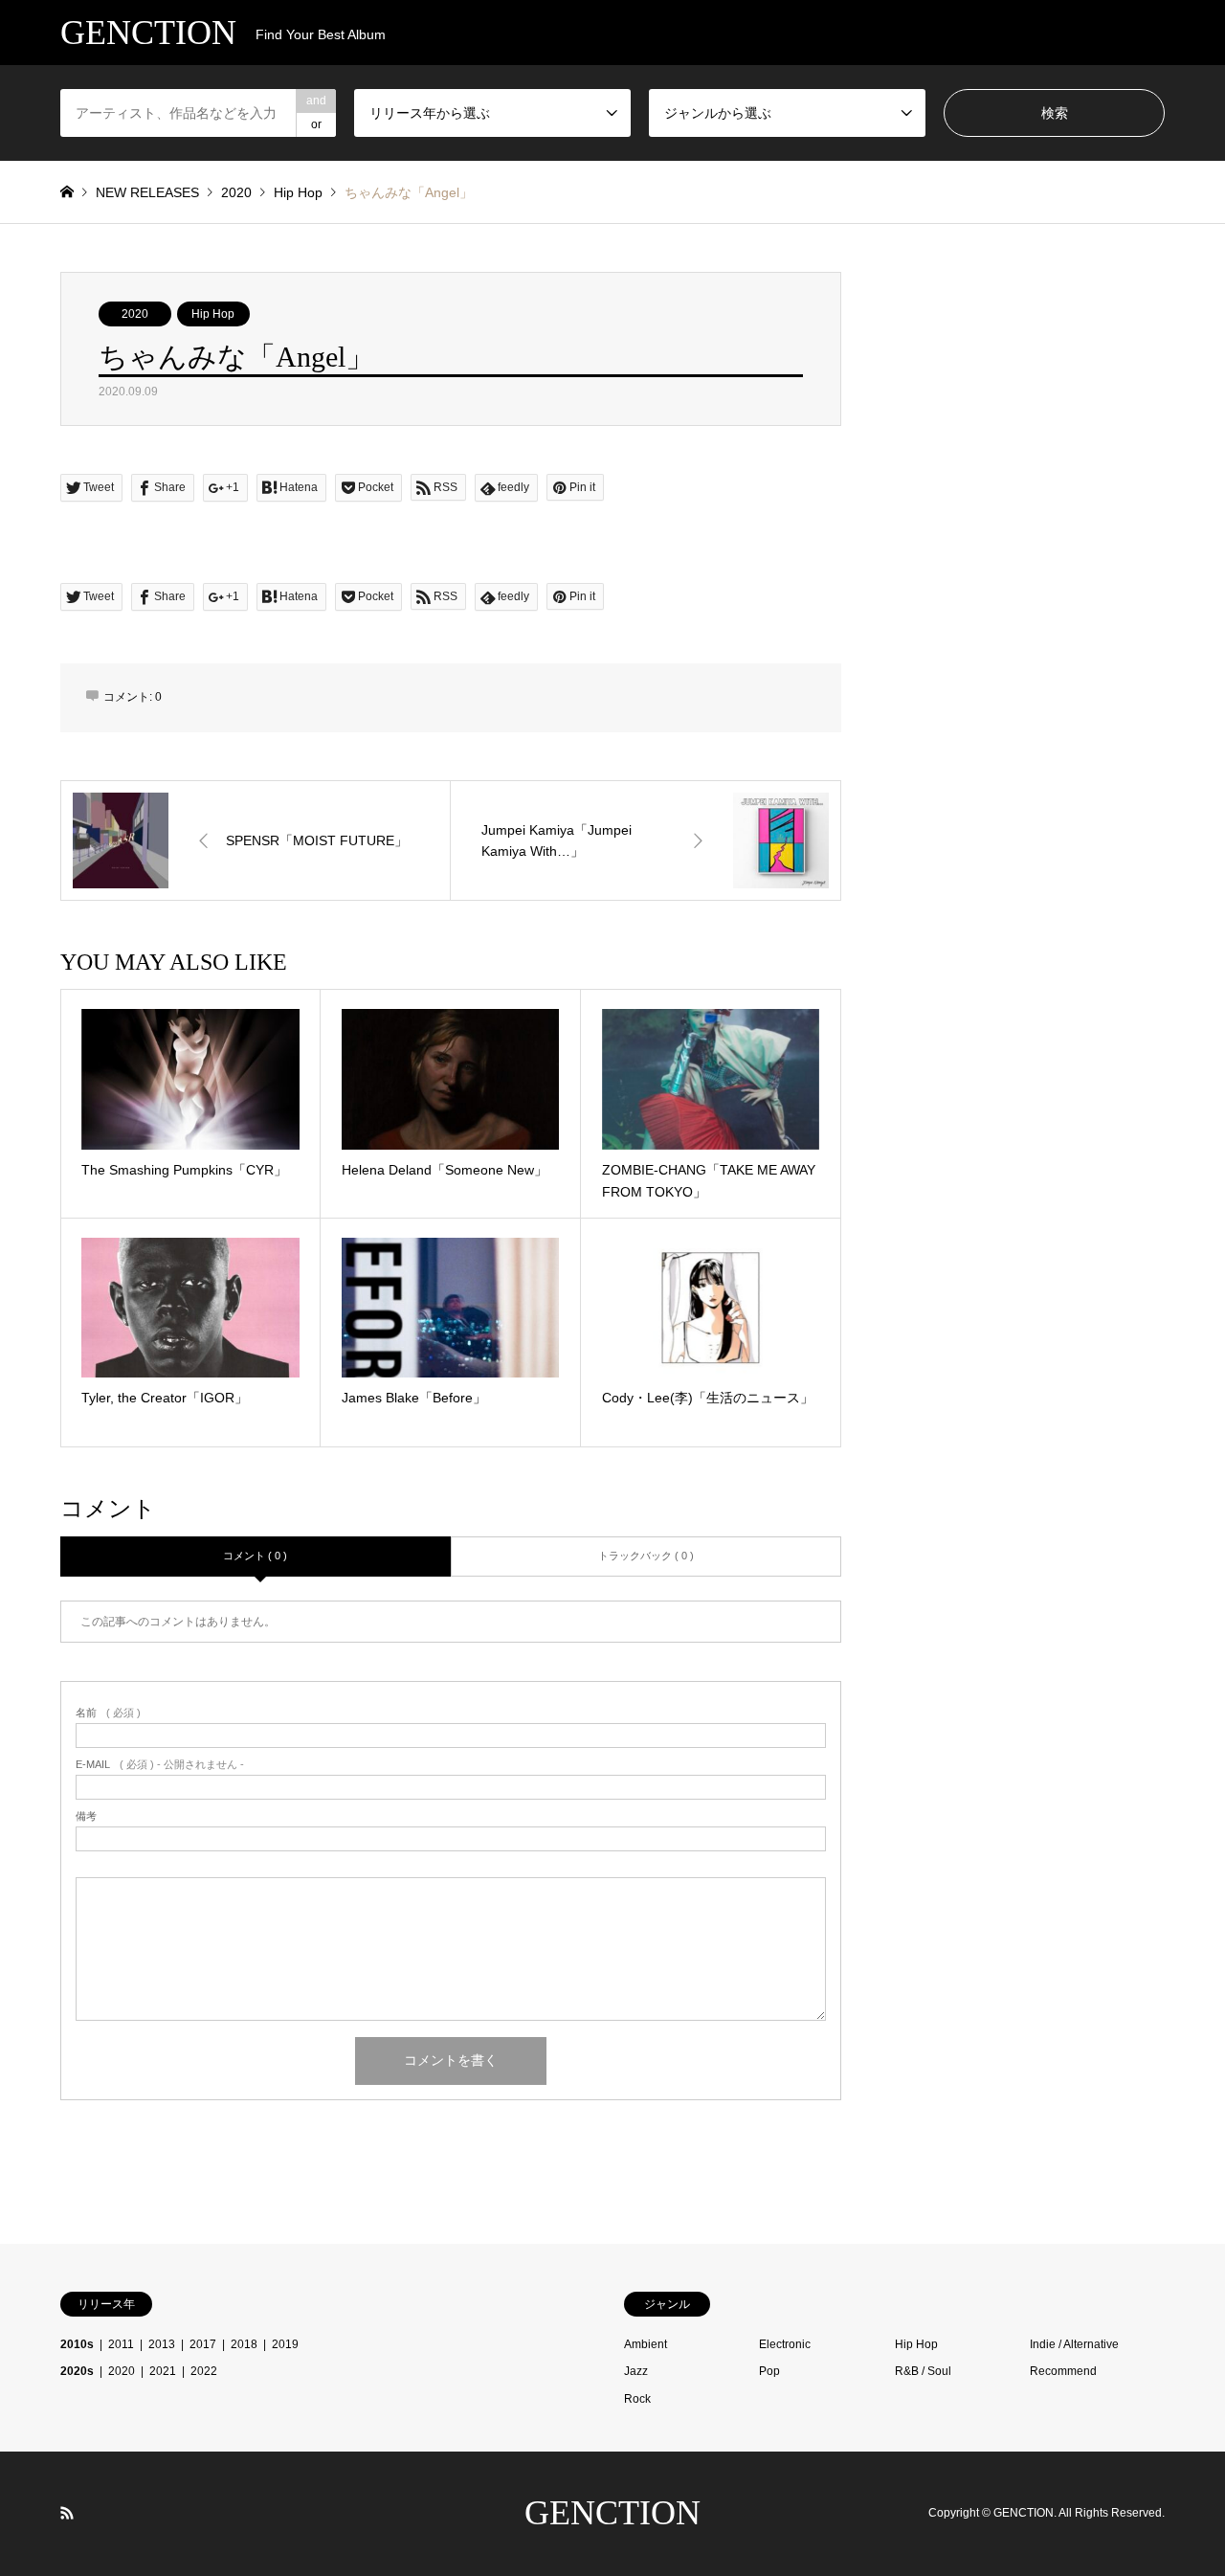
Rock (637, 2399)
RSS (67, 2513)
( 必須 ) (108, 1713)
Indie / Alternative (1074, 2344)
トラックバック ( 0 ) (646, 1556)
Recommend (1063, 2371)
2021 (163, 2371)
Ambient (646, 2344)
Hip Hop (213, 314)
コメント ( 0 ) (255, 1556)
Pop (769, 2371)
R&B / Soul (923, 2371)
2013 (162, 2344)
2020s (77, 2371)
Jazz (636, 2371)
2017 (203, 2344)
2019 (285, 2344)
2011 (121, 2344)
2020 (135, 314)
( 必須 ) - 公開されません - (160, 1765)
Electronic (785, 2344)
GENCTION (612, 2513)
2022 (204, 2371)
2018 (244, 2344)
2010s (77, 2344)
